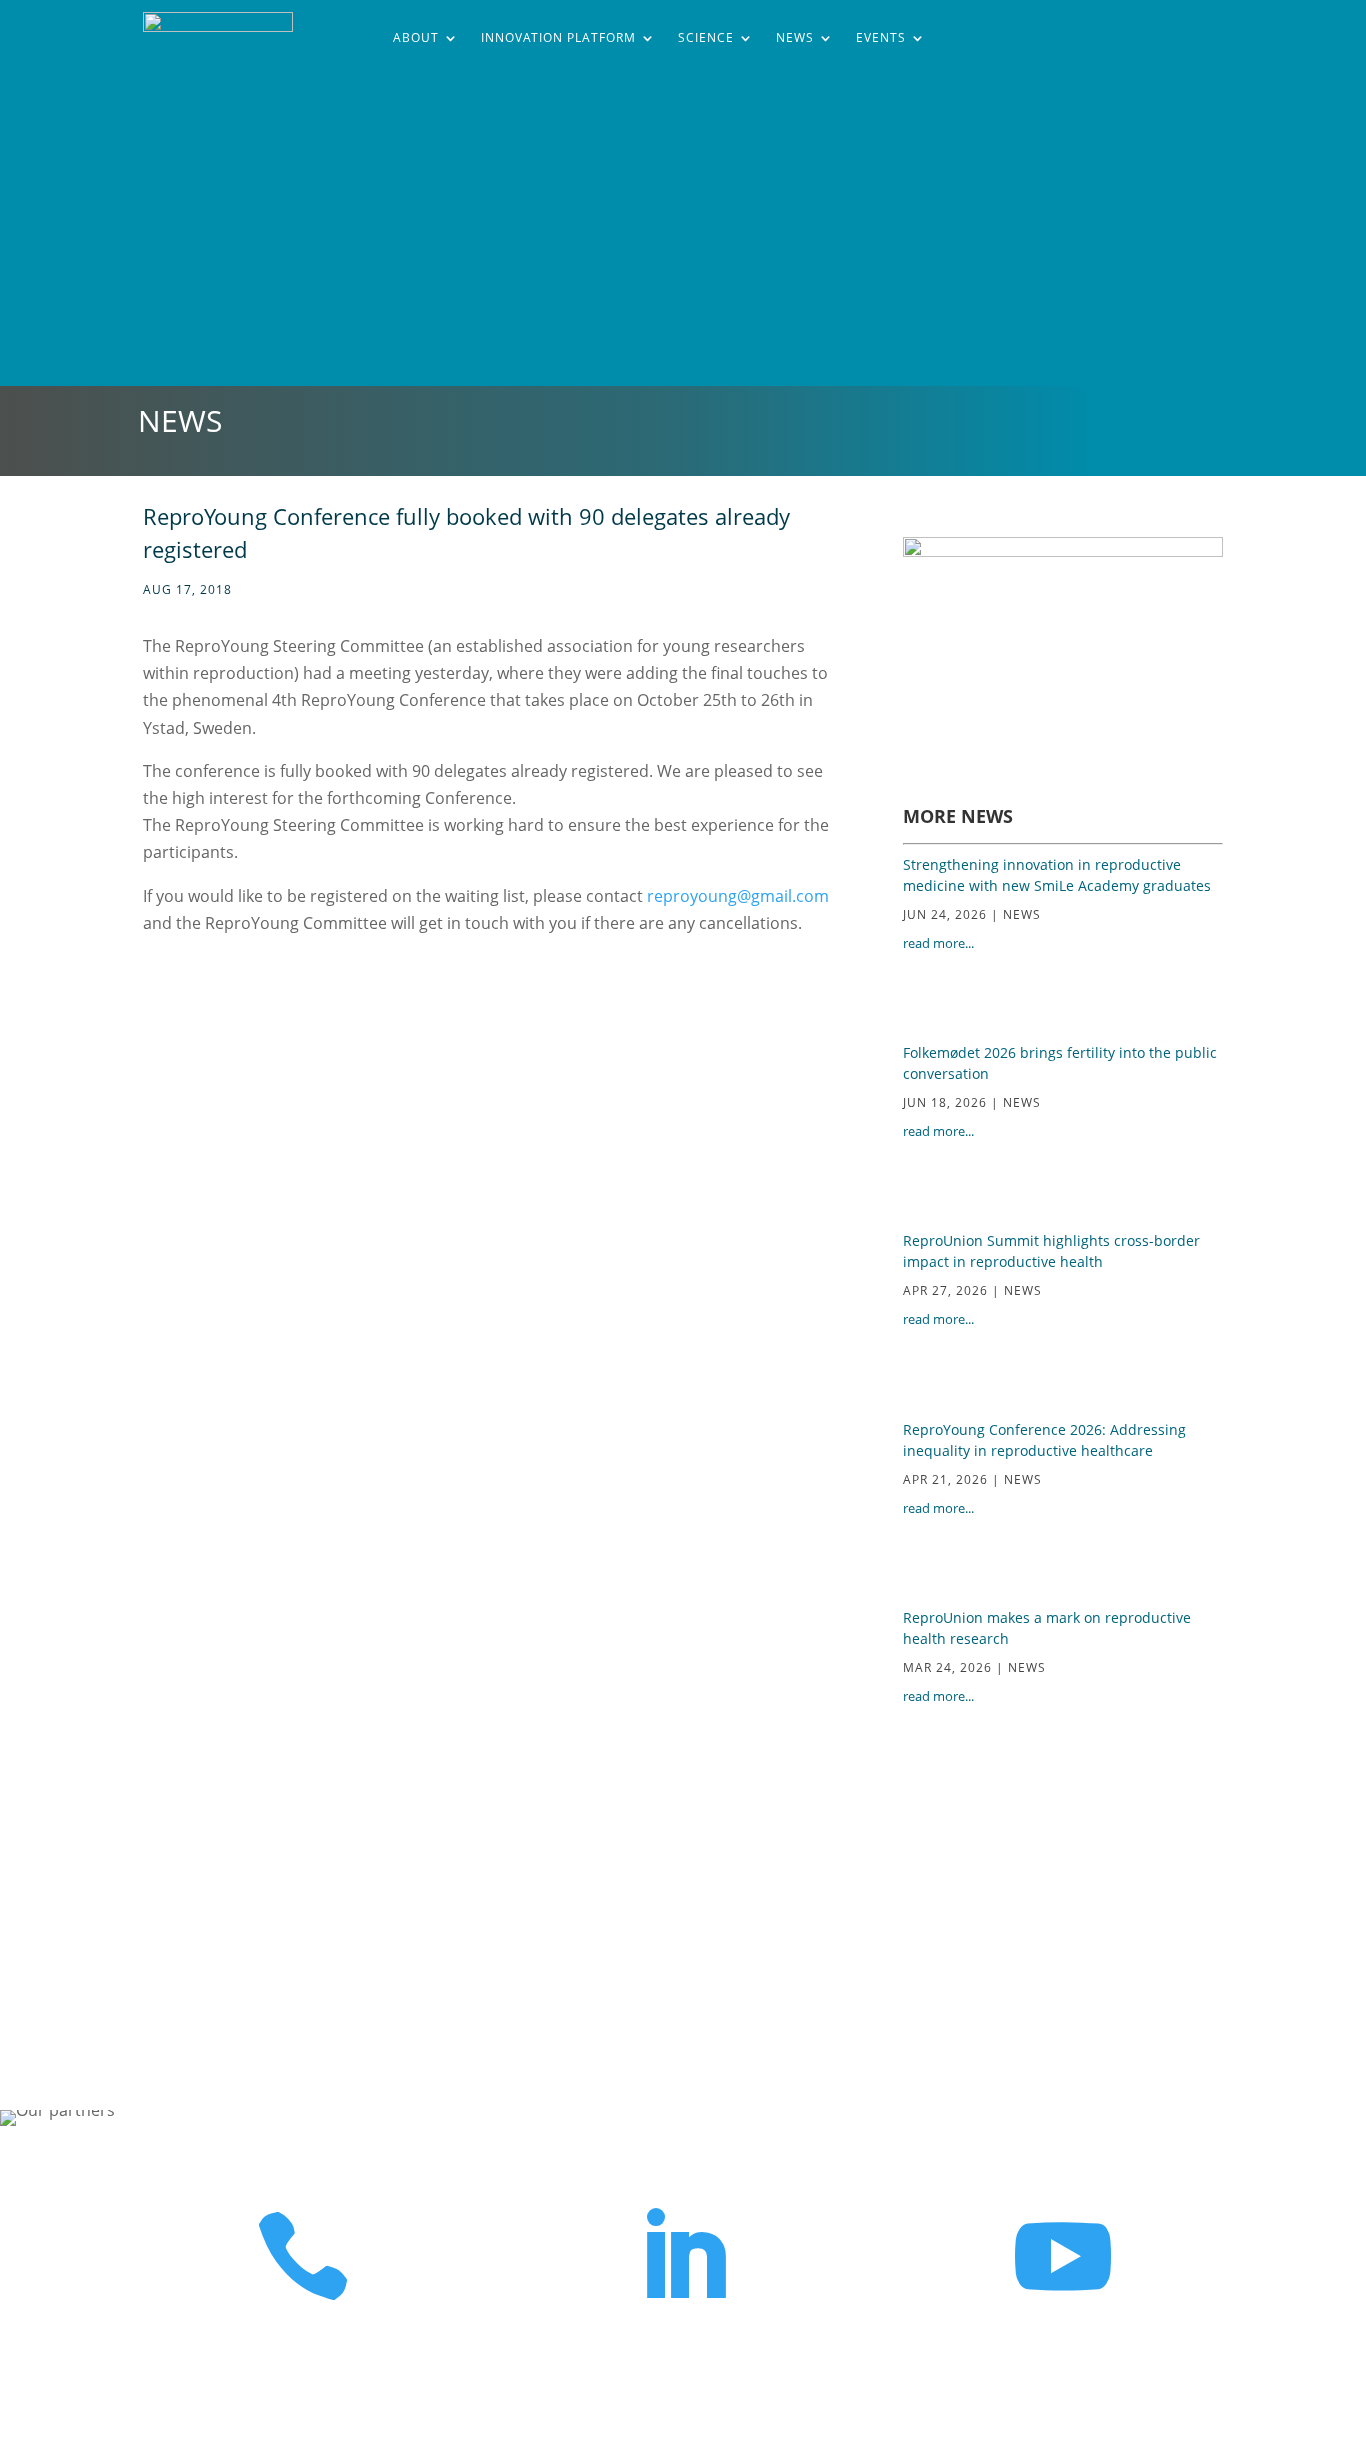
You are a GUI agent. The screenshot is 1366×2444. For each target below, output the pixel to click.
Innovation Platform (558, 37)
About (416, 37)
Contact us (303, 2343)
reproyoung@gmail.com (738, 896)
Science (706, 37)
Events (881, 37)
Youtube (1063, 2343)
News (795, 37)
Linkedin (682, 2343)
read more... (938, 943)
